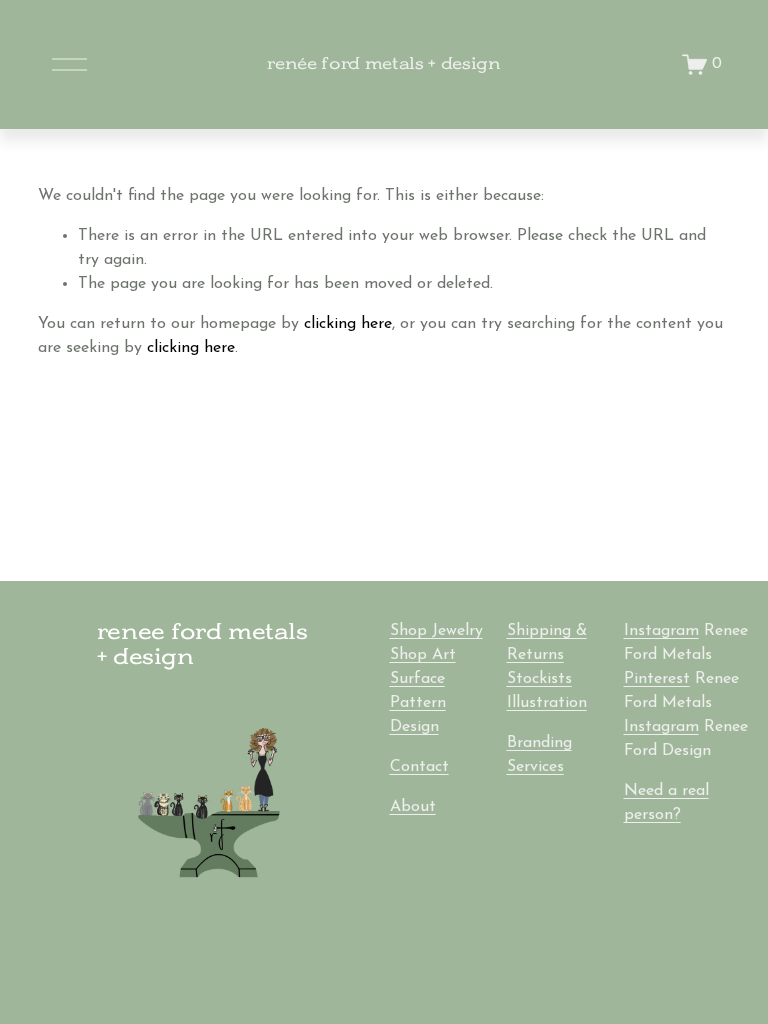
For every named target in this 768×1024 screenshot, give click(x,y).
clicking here (348, 324)
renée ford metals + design (384, 64)
